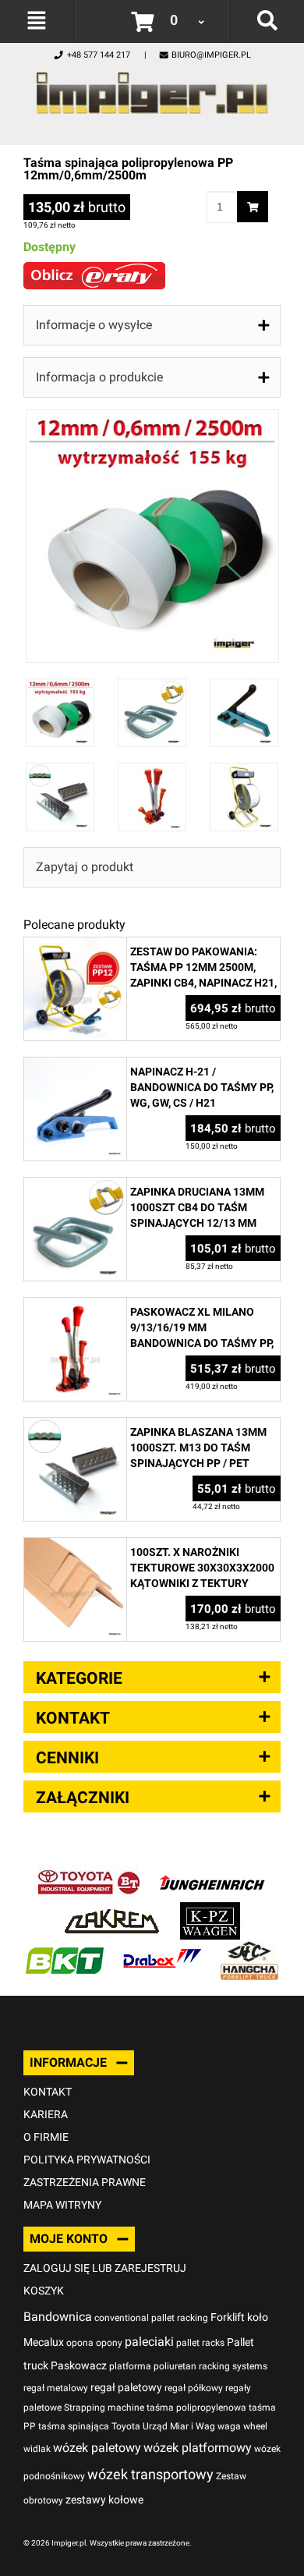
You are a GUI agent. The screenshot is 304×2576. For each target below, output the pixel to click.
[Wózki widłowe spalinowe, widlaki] (249, 1949)
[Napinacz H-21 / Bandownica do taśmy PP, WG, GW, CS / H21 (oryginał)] (75, 1066)
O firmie (46, 2137)
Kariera (46, 2114)
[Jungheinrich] (212, 1871)
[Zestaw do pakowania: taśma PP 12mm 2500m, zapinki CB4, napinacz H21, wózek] (75, 946)
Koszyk (44, 2291)
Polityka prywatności (87, 2160)
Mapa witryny (62, 2205)
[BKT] (65, 1949)
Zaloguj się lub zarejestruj (105, 2268)
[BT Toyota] (89, 1871)
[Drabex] (162, 1949)
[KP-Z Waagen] (210, 1910)
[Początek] (152, 89)
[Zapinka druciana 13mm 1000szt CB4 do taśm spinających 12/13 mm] (75, 1186)
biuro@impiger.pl (211, 55)
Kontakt (48, 2092)
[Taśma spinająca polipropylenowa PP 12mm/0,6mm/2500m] (152, 418)
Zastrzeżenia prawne (85, 2182)
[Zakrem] (112, 1910)
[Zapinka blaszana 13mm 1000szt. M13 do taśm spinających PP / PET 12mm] (75, 1426)
